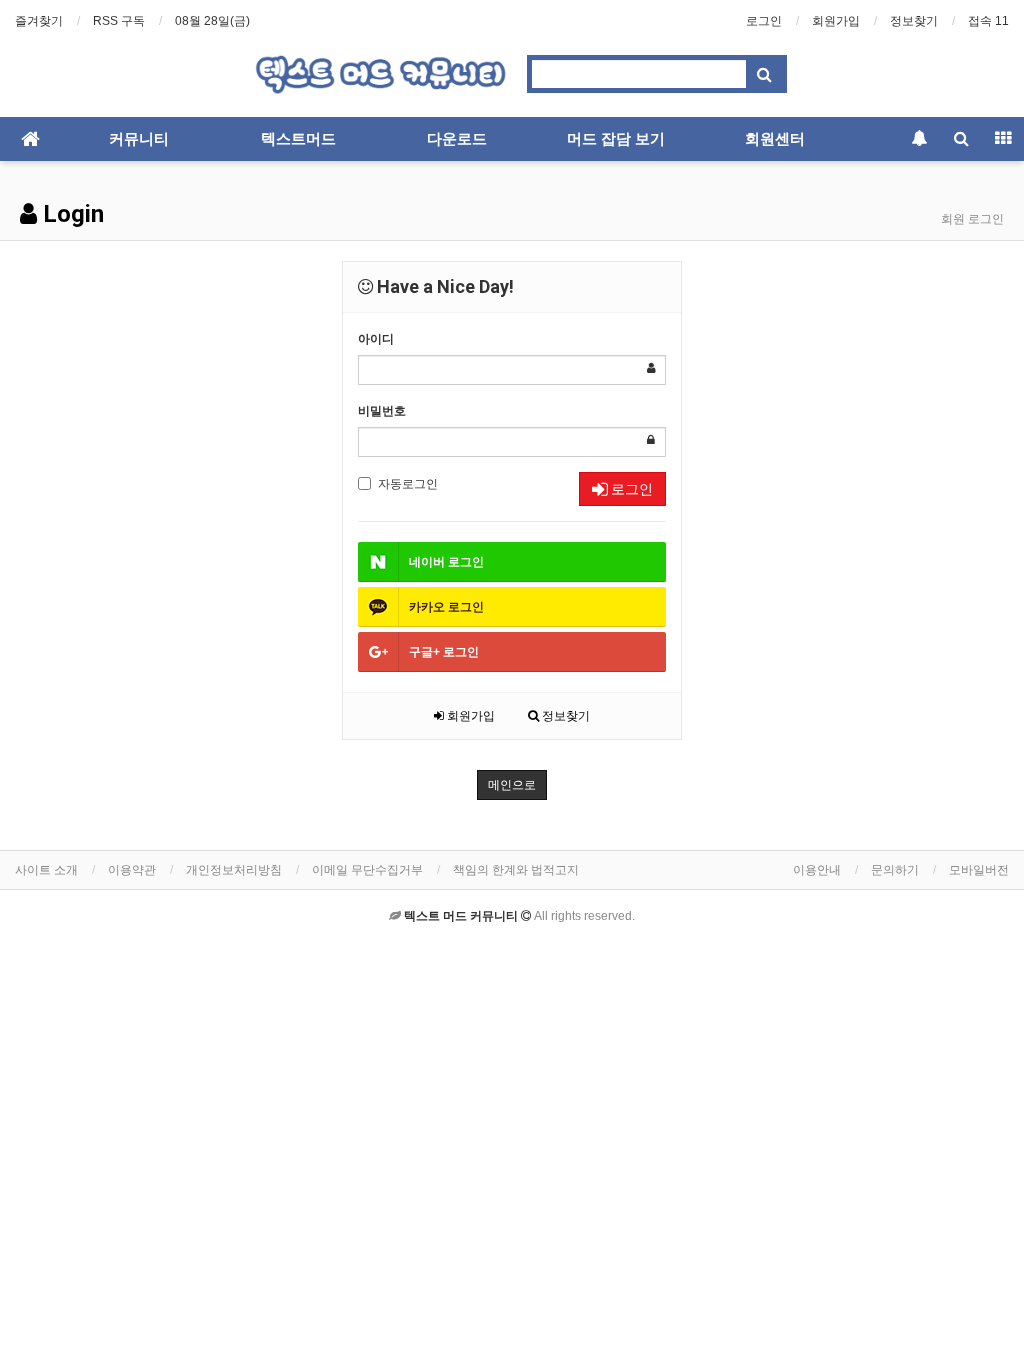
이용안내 (817, 870)
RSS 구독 (119, 21)
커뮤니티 (139, 139)
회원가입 (836, 21)
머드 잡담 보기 (616, 139)
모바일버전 (979, 870)
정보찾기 (914, 21)
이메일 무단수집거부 (367, 870)
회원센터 (775, 139)
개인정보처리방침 (234, 870)
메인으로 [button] (512, 785)
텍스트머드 (298, 139)
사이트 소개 (46, 870)
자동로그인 (408, 484)
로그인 (764, 21)
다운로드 (457, 139)
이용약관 (132, 870)
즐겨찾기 (39, 21)
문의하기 (895, 870)
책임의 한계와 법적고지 (516, 870)
